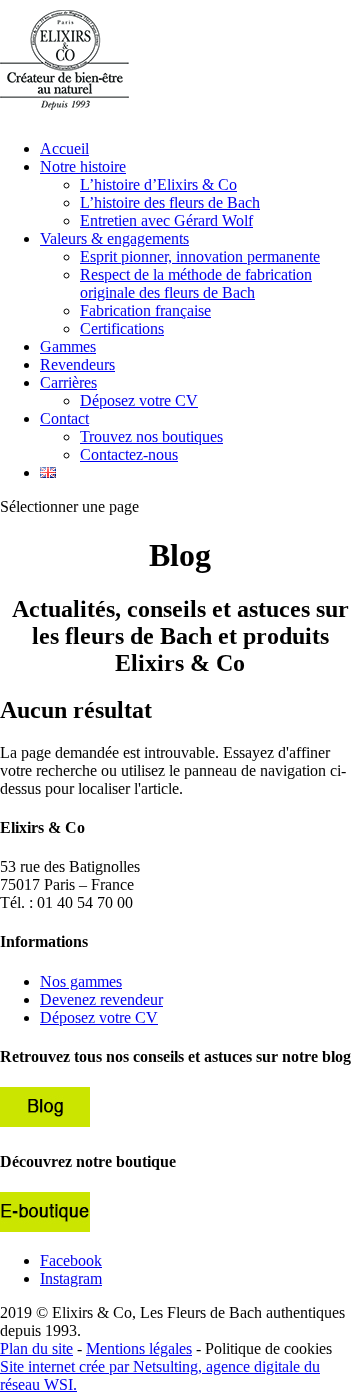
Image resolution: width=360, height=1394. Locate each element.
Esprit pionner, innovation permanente (200, 256)
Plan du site (36, 1348)
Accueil (64, 148)
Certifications (122, 328)
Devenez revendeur (101, 999)
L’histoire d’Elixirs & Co (158, 184)
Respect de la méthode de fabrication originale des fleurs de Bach (196, 283)
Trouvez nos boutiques (151, 436)
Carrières (68, 382)
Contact (64, 418)
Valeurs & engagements (114, 238)
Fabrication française (145, 310)
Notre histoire (83, 166)
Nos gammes (81, 981)
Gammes (68, 346)
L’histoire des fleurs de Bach (170, 202)
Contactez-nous (129, 454)
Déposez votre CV (139, 400)
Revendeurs (77, 364)
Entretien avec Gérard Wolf (166, 220)
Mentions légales (139, 1348)
